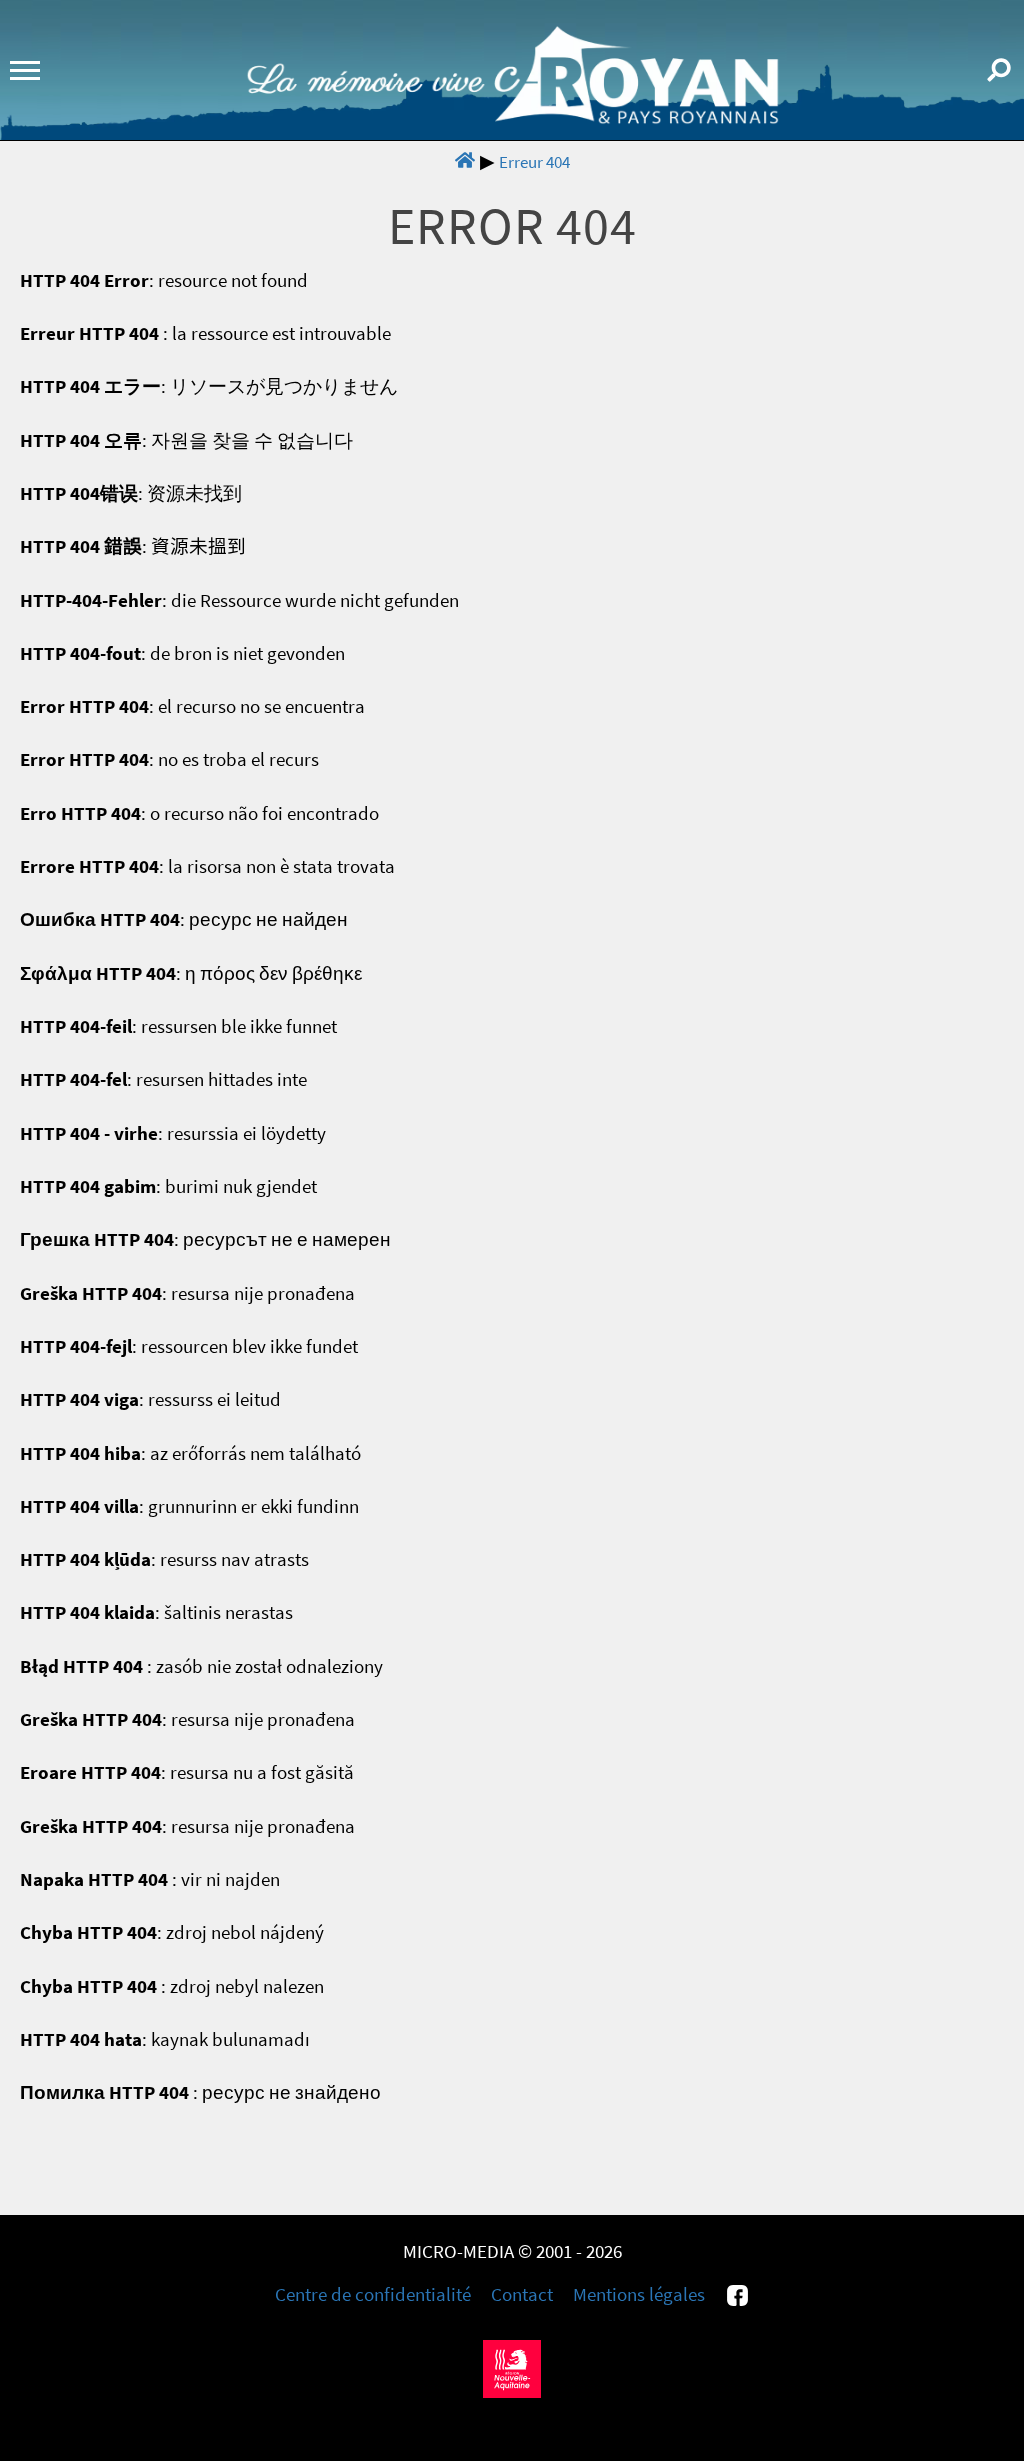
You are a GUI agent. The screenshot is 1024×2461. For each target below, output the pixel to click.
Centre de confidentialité (373, 2294)
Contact (522, 2294)
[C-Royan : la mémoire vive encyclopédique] (512, 118)
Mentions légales (639, 2294)
